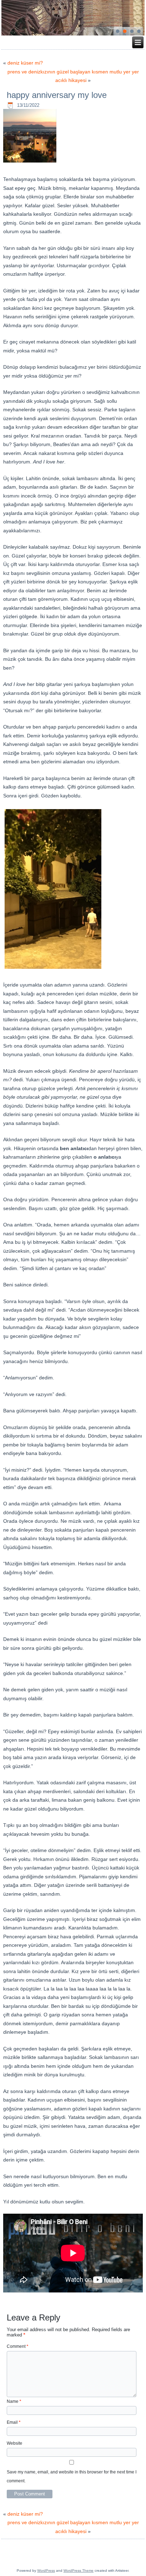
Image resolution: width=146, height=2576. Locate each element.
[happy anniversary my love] (31, 163)
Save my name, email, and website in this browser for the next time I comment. (72, 2476)
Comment (18, 2346)
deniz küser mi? (25, 63)
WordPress (46, 2570)
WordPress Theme (78, 2570)
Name (14, 2401)
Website (15, 2443)
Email (14, 2422)
